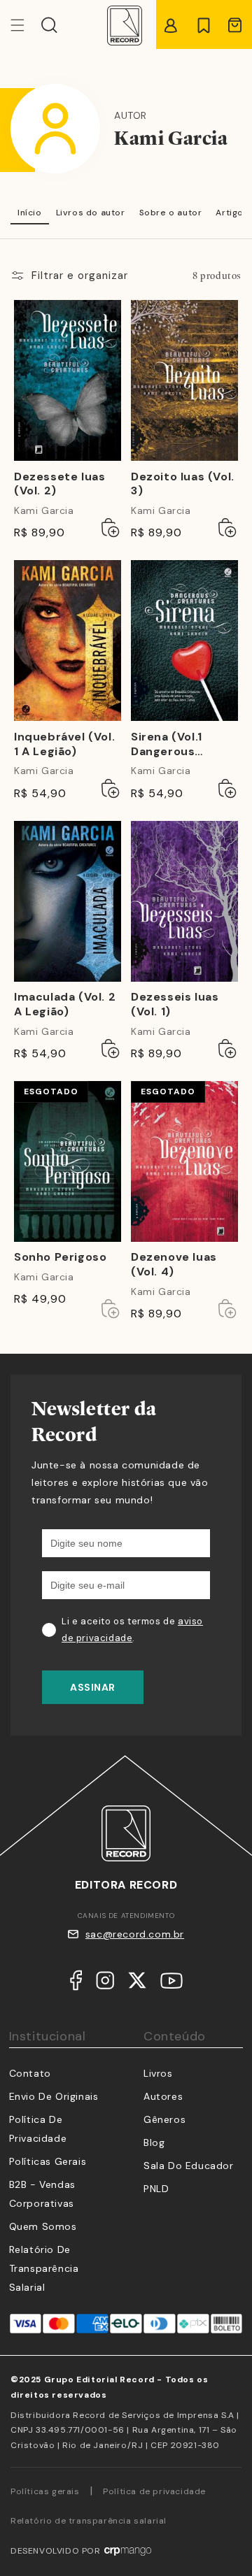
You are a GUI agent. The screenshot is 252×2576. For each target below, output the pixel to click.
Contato (30, 2073)
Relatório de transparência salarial (44, 2268)
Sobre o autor (171, 213)
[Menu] (26, 25)
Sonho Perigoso (60, 1257)
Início (30, 213)
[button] (49, 25)
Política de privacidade (154, 2491)
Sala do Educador (189, 2166)
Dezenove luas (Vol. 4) (174, 1265)
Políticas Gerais (48, 2161)
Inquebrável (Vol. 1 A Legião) (64, 744)
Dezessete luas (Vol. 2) (59, 484)
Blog (154, 2142)
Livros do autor (91, 213)
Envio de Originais (54, 2096)
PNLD (156, 2189)
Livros (158, 2073)
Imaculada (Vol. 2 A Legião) (65, 1004)
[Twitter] (137, 1983)
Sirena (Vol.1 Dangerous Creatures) (167, 745)
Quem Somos (43, 2226)
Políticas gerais (45, 2491)
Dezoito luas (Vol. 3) (183, 484)
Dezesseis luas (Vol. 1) (175, 1004)
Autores (163, 2096)
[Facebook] (76, 1983)
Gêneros (164, 2119)
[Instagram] (105, 1983)
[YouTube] (171, 1984)
